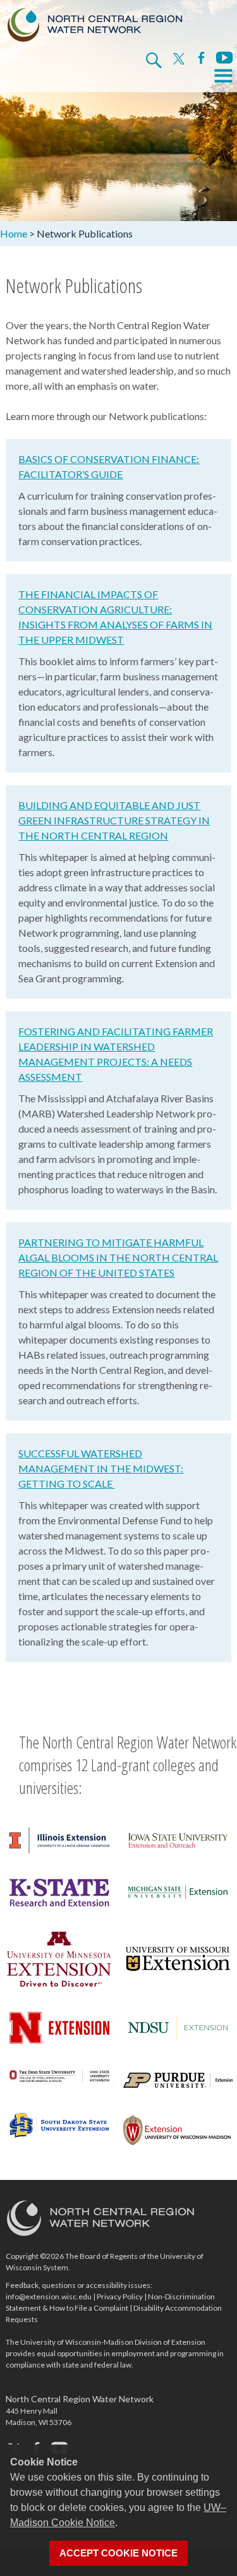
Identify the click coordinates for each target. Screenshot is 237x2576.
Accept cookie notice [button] (118, 2553)
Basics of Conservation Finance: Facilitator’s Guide (109, 466)
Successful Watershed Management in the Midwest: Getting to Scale (101, 1468)
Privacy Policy (120, 2296)
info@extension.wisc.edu (49, 2296)
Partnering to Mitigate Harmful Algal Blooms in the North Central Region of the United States (118, 1257)
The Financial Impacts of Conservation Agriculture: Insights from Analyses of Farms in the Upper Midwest (115, 617)
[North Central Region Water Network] (95, 22)
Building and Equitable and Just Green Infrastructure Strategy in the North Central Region (114, 820)
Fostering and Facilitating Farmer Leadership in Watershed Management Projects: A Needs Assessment (116, 1054)
